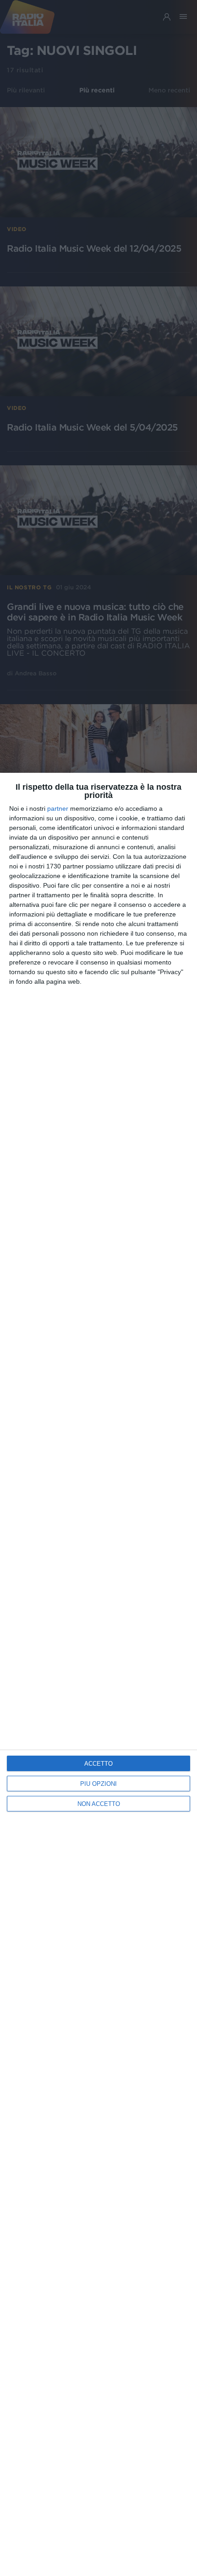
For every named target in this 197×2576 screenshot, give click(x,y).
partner (58, 808)
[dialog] (98, 1674)
